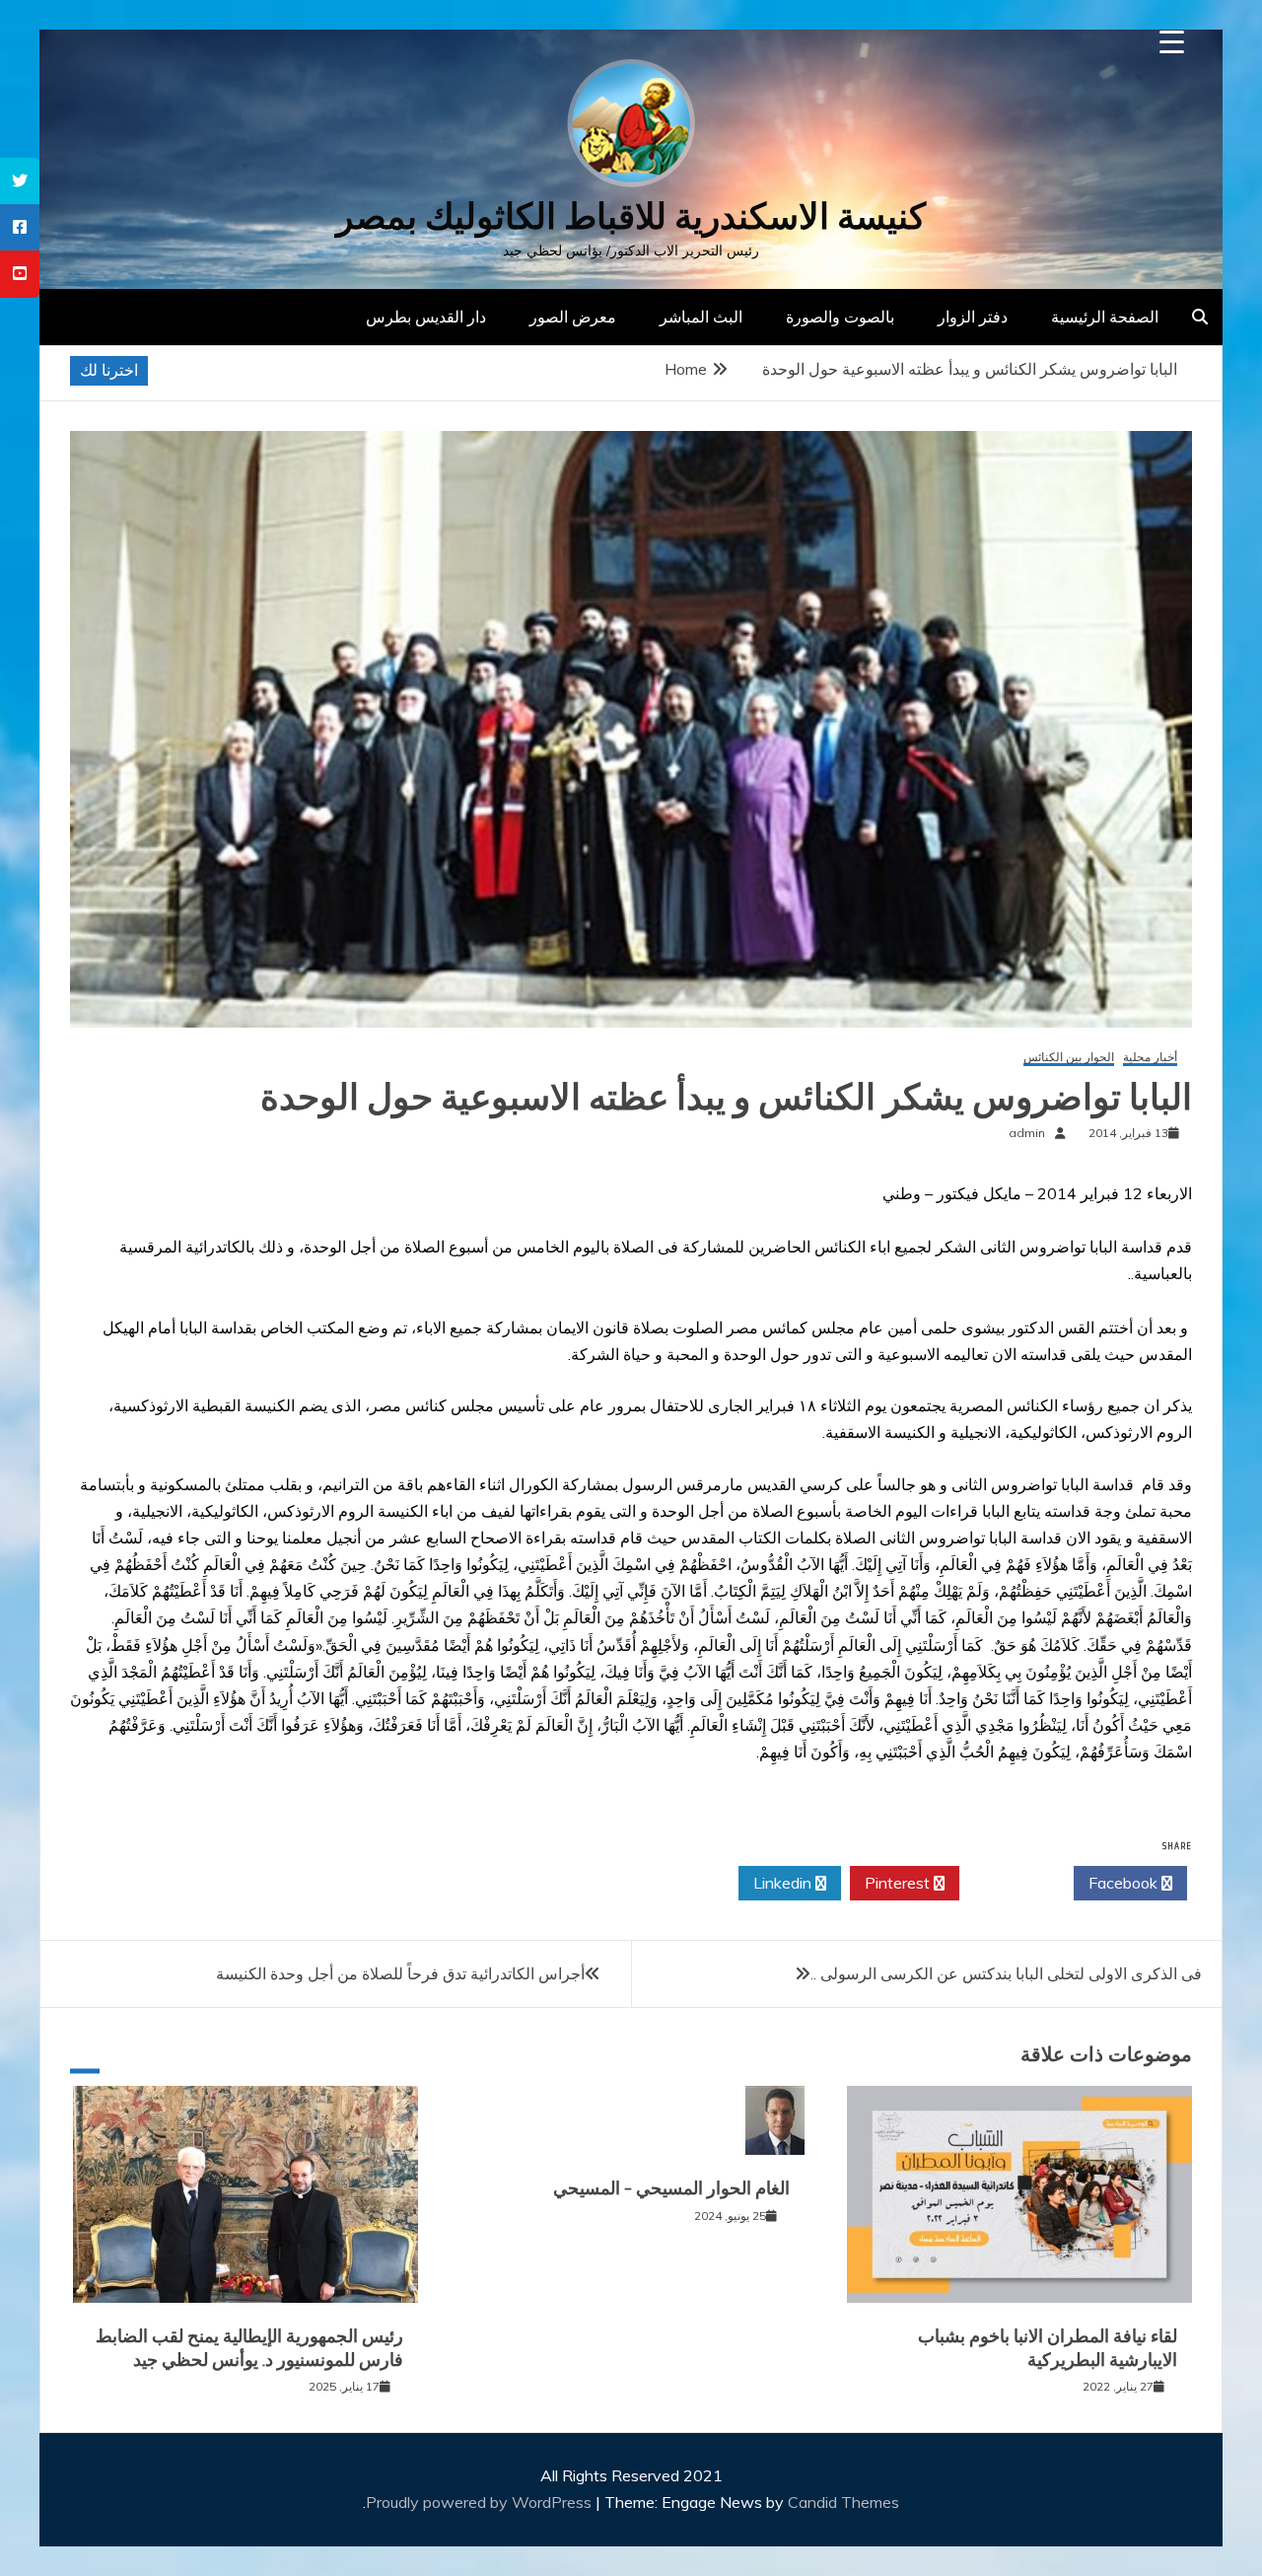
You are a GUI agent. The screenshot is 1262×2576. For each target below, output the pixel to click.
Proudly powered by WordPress (481, 2502)
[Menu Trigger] (1172, 42)
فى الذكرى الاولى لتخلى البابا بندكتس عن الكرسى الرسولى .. (1006, 1973)
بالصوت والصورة (840, 317)
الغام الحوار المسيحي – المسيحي (671, 2188)
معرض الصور (573, 317)
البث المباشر (701, 317)
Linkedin (784, 1883)
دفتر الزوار (973, 317)
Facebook (1125, 1883)
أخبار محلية (1150, 1058)
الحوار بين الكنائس (1069, 1058)
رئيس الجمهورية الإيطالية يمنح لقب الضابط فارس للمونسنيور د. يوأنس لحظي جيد (249, 2348)
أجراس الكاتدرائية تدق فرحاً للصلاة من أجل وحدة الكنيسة (400, 1973)
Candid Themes (843, 2502)
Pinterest (899, 1883)
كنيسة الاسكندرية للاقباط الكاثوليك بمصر (631, 216)
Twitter (1011, 1883)
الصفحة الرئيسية (1105, 317)
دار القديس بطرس (426, 317)
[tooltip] (20, 181)
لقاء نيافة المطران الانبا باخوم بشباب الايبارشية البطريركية (1048, 2348)
